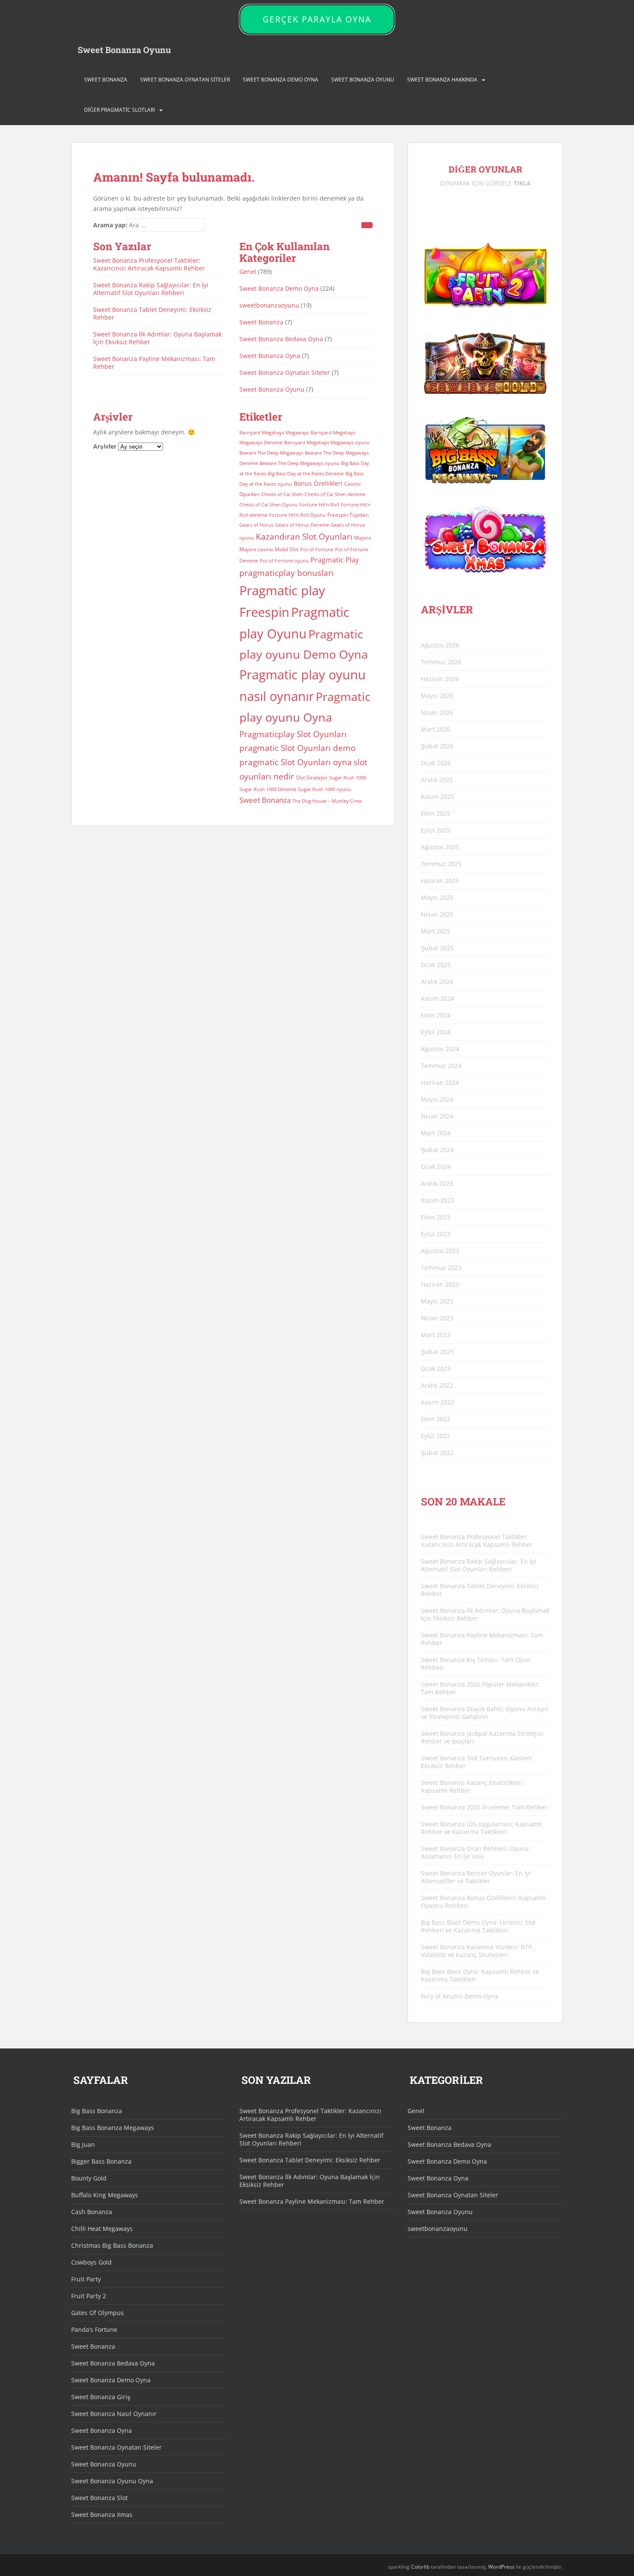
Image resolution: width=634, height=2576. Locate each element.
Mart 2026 (436, 729)
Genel (248, 272)
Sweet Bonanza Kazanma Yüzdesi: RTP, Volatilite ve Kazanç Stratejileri (477, 1951)
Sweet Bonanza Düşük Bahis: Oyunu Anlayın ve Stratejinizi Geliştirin (485, 1713)
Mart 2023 (436, 1335)
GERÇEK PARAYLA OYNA (317, 19)
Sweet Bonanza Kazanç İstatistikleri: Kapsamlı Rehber (473, 1786)
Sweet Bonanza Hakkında (442, 80)
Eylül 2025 (436, 830)
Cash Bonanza (92, 2212)
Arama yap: (110, 225)
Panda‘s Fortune (94, 2329)
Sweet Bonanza (106, 80)
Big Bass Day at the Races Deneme (306, 474)
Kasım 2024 (438, 998)
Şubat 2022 (437, 1453)
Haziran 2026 (440, 679)
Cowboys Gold (91, 2262)
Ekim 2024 (436, 1015)
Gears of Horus (256, 525)
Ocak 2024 (436, 1167)
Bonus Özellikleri (318, 483)
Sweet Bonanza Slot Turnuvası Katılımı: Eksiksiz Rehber (477, 1762)
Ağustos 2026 (440, 645)
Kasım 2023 (438, 1200)
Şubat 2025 (437, 948)
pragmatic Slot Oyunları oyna (296, 762)
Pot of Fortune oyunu (284, 561)
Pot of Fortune (317, 550)
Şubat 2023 (437, 1352)
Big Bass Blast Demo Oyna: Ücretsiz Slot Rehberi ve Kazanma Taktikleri (478, 1926)
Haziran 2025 (440, 881)
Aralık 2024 (437, 982)
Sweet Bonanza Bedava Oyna (281, 339)
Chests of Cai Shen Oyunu (268, 505)
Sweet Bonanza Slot (99, 2498)
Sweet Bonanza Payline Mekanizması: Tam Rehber (154, 363)
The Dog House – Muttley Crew (327, 801)
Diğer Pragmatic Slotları (119, 110)
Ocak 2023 (436, 1368)
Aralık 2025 (437, 780)
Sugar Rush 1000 (348, 778)
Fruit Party (86, 2279)
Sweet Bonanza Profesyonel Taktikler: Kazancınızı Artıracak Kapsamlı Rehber (149, 264)
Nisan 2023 (437, 1318)
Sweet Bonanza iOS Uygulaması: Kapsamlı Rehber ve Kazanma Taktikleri (482, 1828)
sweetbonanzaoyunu (269, 305)
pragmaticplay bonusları (287, 573)
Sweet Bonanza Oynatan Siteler (185, 80)
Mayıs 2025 (437, 897)
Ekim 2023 (436, 1217)
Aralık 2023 (437, 1183)
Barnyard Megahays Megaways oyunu (327, 443)
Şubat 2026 (437, 746)
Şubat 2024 (437, 1150)
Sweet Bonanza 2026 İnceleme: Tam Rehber (484, 1807)
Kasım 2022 (438, 1402)
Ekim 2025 (436, 813)
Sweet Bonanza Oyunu (124, 50)
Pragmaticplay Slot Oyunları (293, 734)
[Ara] (367, 225)
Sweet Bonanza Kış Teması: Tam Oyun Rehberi (476, 1663)
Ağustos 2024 (440, 1049)
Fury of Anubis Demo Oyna (460, 1996)
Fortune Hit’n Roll (319, 505)
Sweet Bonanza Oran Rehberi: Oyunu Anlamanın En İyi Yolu (475, 1852)
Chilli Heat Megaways (102, 2229)
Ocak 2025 (436, 965)
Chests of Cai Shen (282, 494)
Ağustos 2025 (440, 847)
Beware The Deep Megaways (271, 453)
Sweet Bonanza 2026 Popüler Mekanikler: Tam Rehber (480, 1688)
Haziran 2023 (440, 1284)
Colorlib (420, 2567)
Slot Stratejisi (312, 778)
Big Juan (83, 2144)
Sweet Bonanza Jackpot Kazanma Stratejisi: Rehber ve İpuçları (483, 1737)
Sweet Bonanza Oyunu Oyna (112, 2481)
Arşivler (105, 446)
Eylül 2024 (436, 1032)
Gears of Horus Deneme (302, 525)
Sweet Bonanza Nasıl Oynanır (114, 2414)
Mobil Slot (287, 549)
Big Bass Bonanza (97, 2111)
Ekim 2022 (436, 1419)
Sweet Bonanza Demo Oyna (281, 80)
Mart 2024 (436, 1133)
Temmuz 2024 (441, 1066)
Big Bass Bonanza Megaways (113, 2128)
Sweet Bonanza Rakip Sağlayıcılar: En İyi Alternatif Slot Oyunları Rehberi (151, 289)
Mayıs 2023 (437, 1301)
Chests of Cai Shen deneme (335, 494)
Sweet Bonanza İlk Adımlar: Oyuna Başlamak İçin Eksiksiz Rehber (157, 338)
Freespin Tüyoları (348, 515)
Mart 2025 (436, 931)
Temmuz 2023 (441, 1268)
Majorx (363, 538)
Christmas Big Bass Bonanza (112, 2245)
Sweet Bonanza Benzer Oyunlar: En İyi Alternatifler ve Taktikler (476, 1877)
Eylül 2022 (436, 1436)
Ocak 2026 (436, 763)
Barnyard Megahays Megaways (274, 433)
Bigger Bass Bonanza (101, 2161)
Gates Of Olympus (97, 2313)
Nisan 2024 (437, 1116)
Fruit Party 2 (89, 2296)
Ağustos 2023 (440, 1251)
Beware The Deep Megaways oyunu (300, 463)
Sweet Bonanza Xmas (102, 2515)
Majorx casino (256, 549)
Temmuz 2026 (441, 662)
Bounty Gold (89, 2178)
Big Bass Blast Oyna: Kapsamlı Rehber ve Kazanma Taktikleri (480, 1975)
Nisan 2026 (437, 712)
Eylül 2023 (436, 1234)
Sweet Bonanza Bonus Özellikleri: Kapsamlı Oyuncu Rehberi (483, 1902)
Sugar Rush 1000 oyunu (325, 789)
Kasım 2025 (438, 796)
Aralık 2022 (437, 1385)
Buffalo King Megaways (105, 2195)
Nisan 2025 (437, 914)
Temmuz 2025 (441, 864)
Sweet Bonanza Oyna (270, 356)
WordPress (501, 2567)
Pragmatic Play (335, 560)
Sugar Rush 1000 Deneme (268, 789)
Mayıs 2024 (437, 1099)
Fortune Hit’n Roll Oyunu (297, 515)
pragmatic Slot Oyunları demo (297, 748)
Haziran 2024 (440, 1082)
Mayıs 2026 (437, 696)
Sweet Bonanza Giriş (101, 2397)
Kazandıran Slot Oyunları (304, 536)
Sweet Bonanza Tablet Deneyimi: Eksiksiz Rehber (152, 313)
